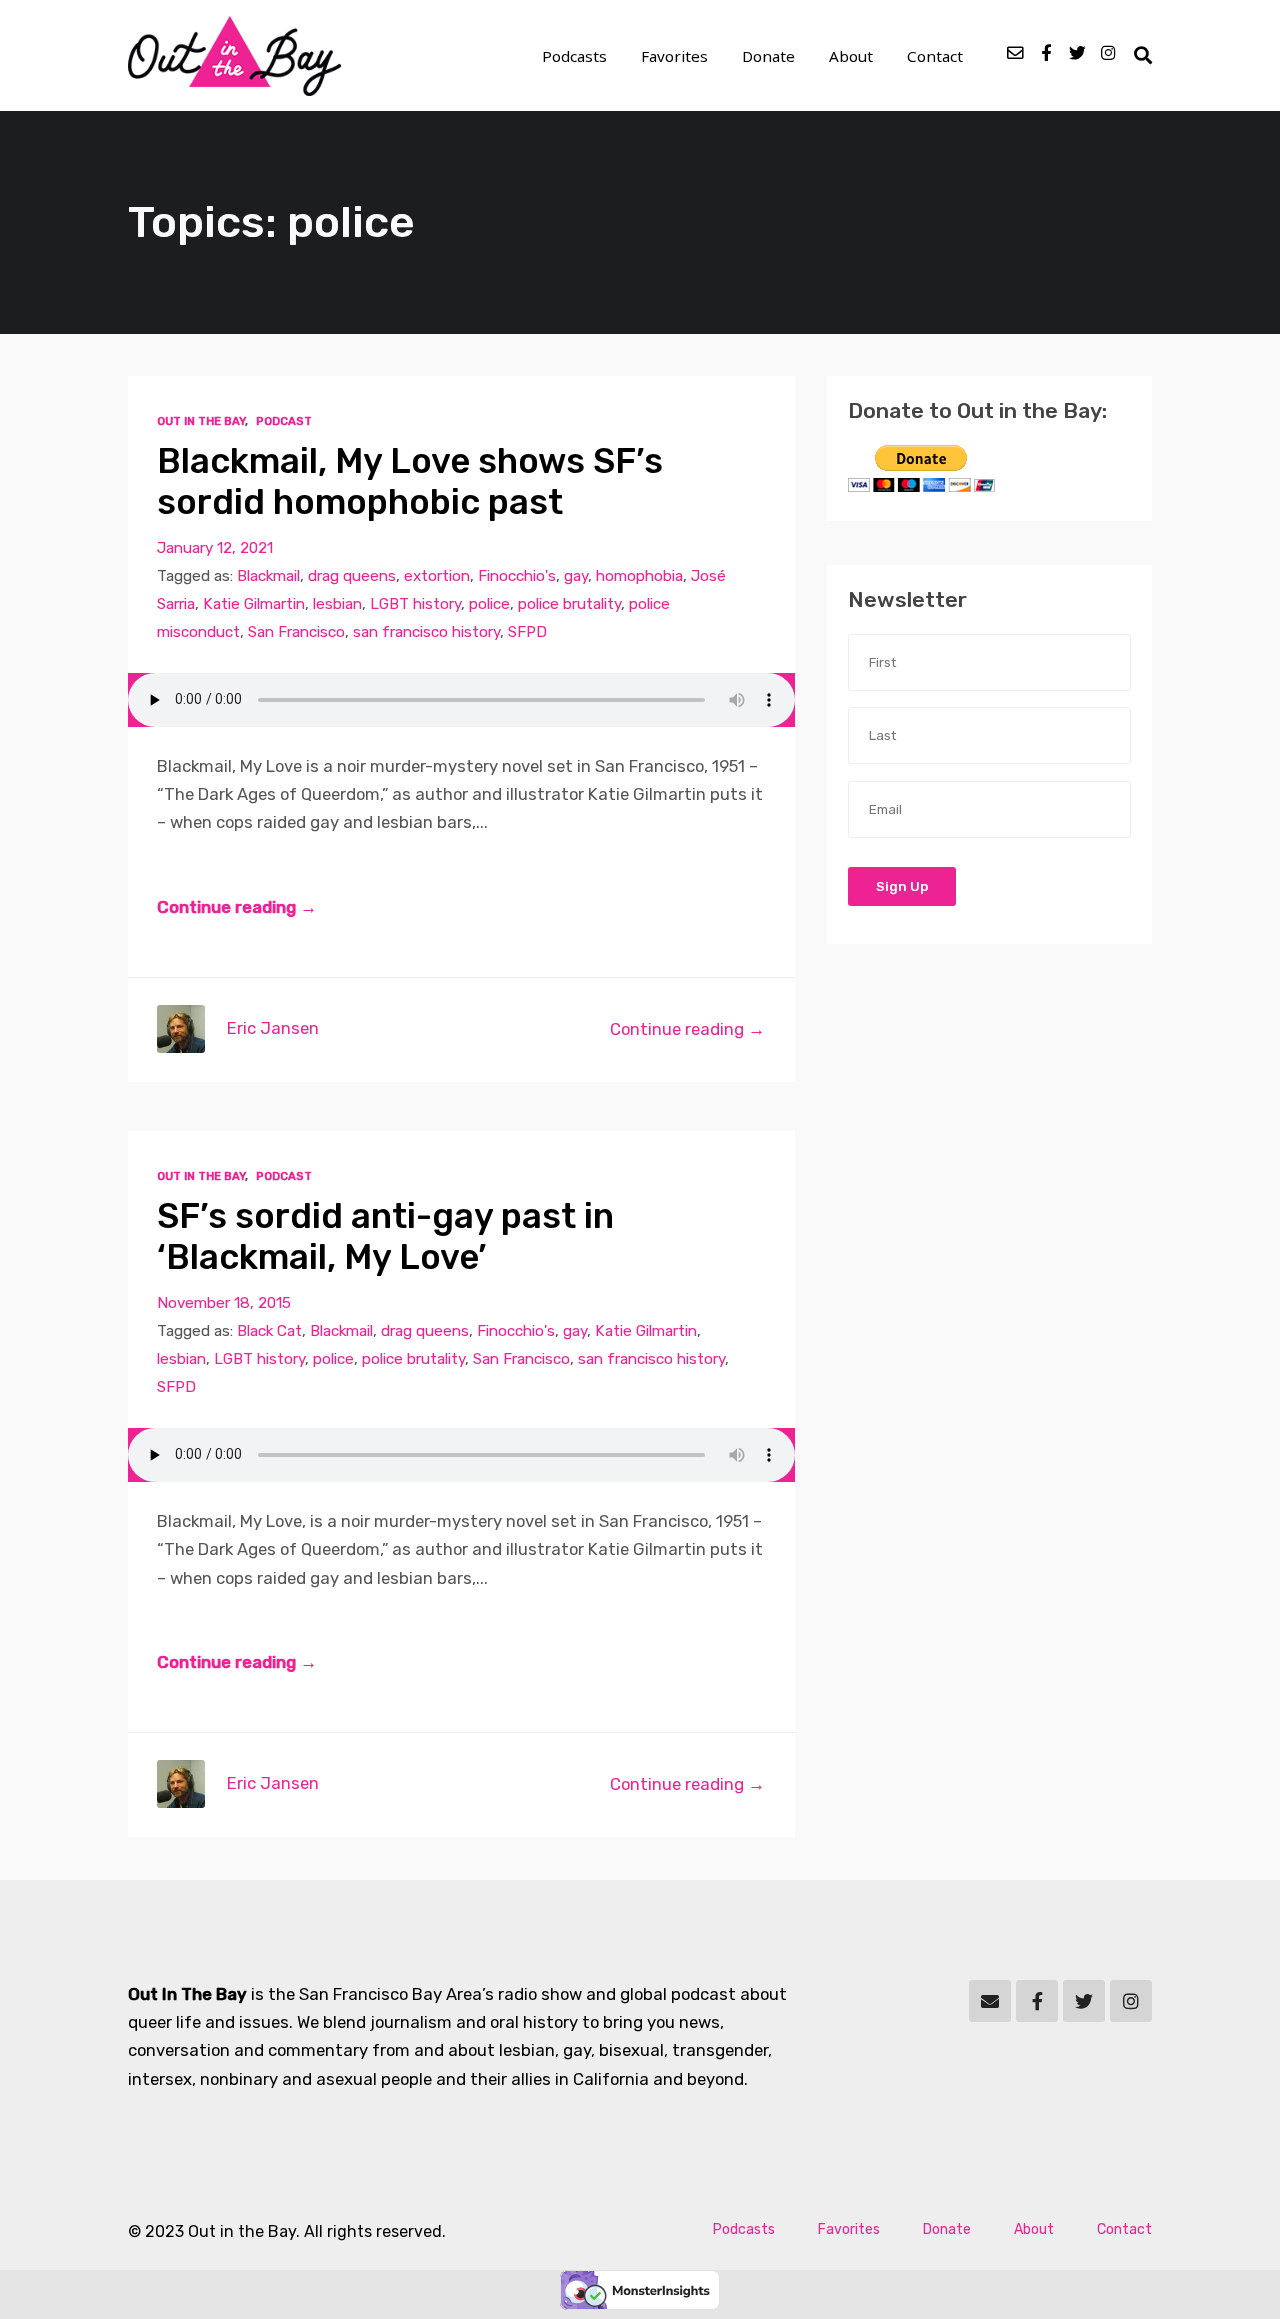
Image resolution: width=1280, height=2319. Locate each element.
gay (576, 576)
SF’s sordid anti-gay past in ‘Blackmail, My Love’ (385, 1237)
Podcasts (574, 56)
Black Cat (269, 1331)
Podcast (284, 421)
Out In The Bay (201, 421)
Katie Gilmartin (254, 604)
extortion (437, 576)
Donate (768, 56)
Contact (935, 56)
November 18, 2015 (224, 1303)
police (489, 604)
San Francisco (296, 632)
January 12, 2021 (215, 548)
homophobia (639, 576)
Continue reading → (237, 907)
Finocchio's (517, 576)
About (851, 56)
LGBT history (415, 604)
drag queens (352, 576)
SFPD (527, 632)
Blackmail (268, 576)
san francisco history (426, 632)
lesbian (337, 604)
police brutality (569, 604)
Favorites (674, 56)
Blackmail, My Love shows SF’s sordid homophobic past (410, 482)
